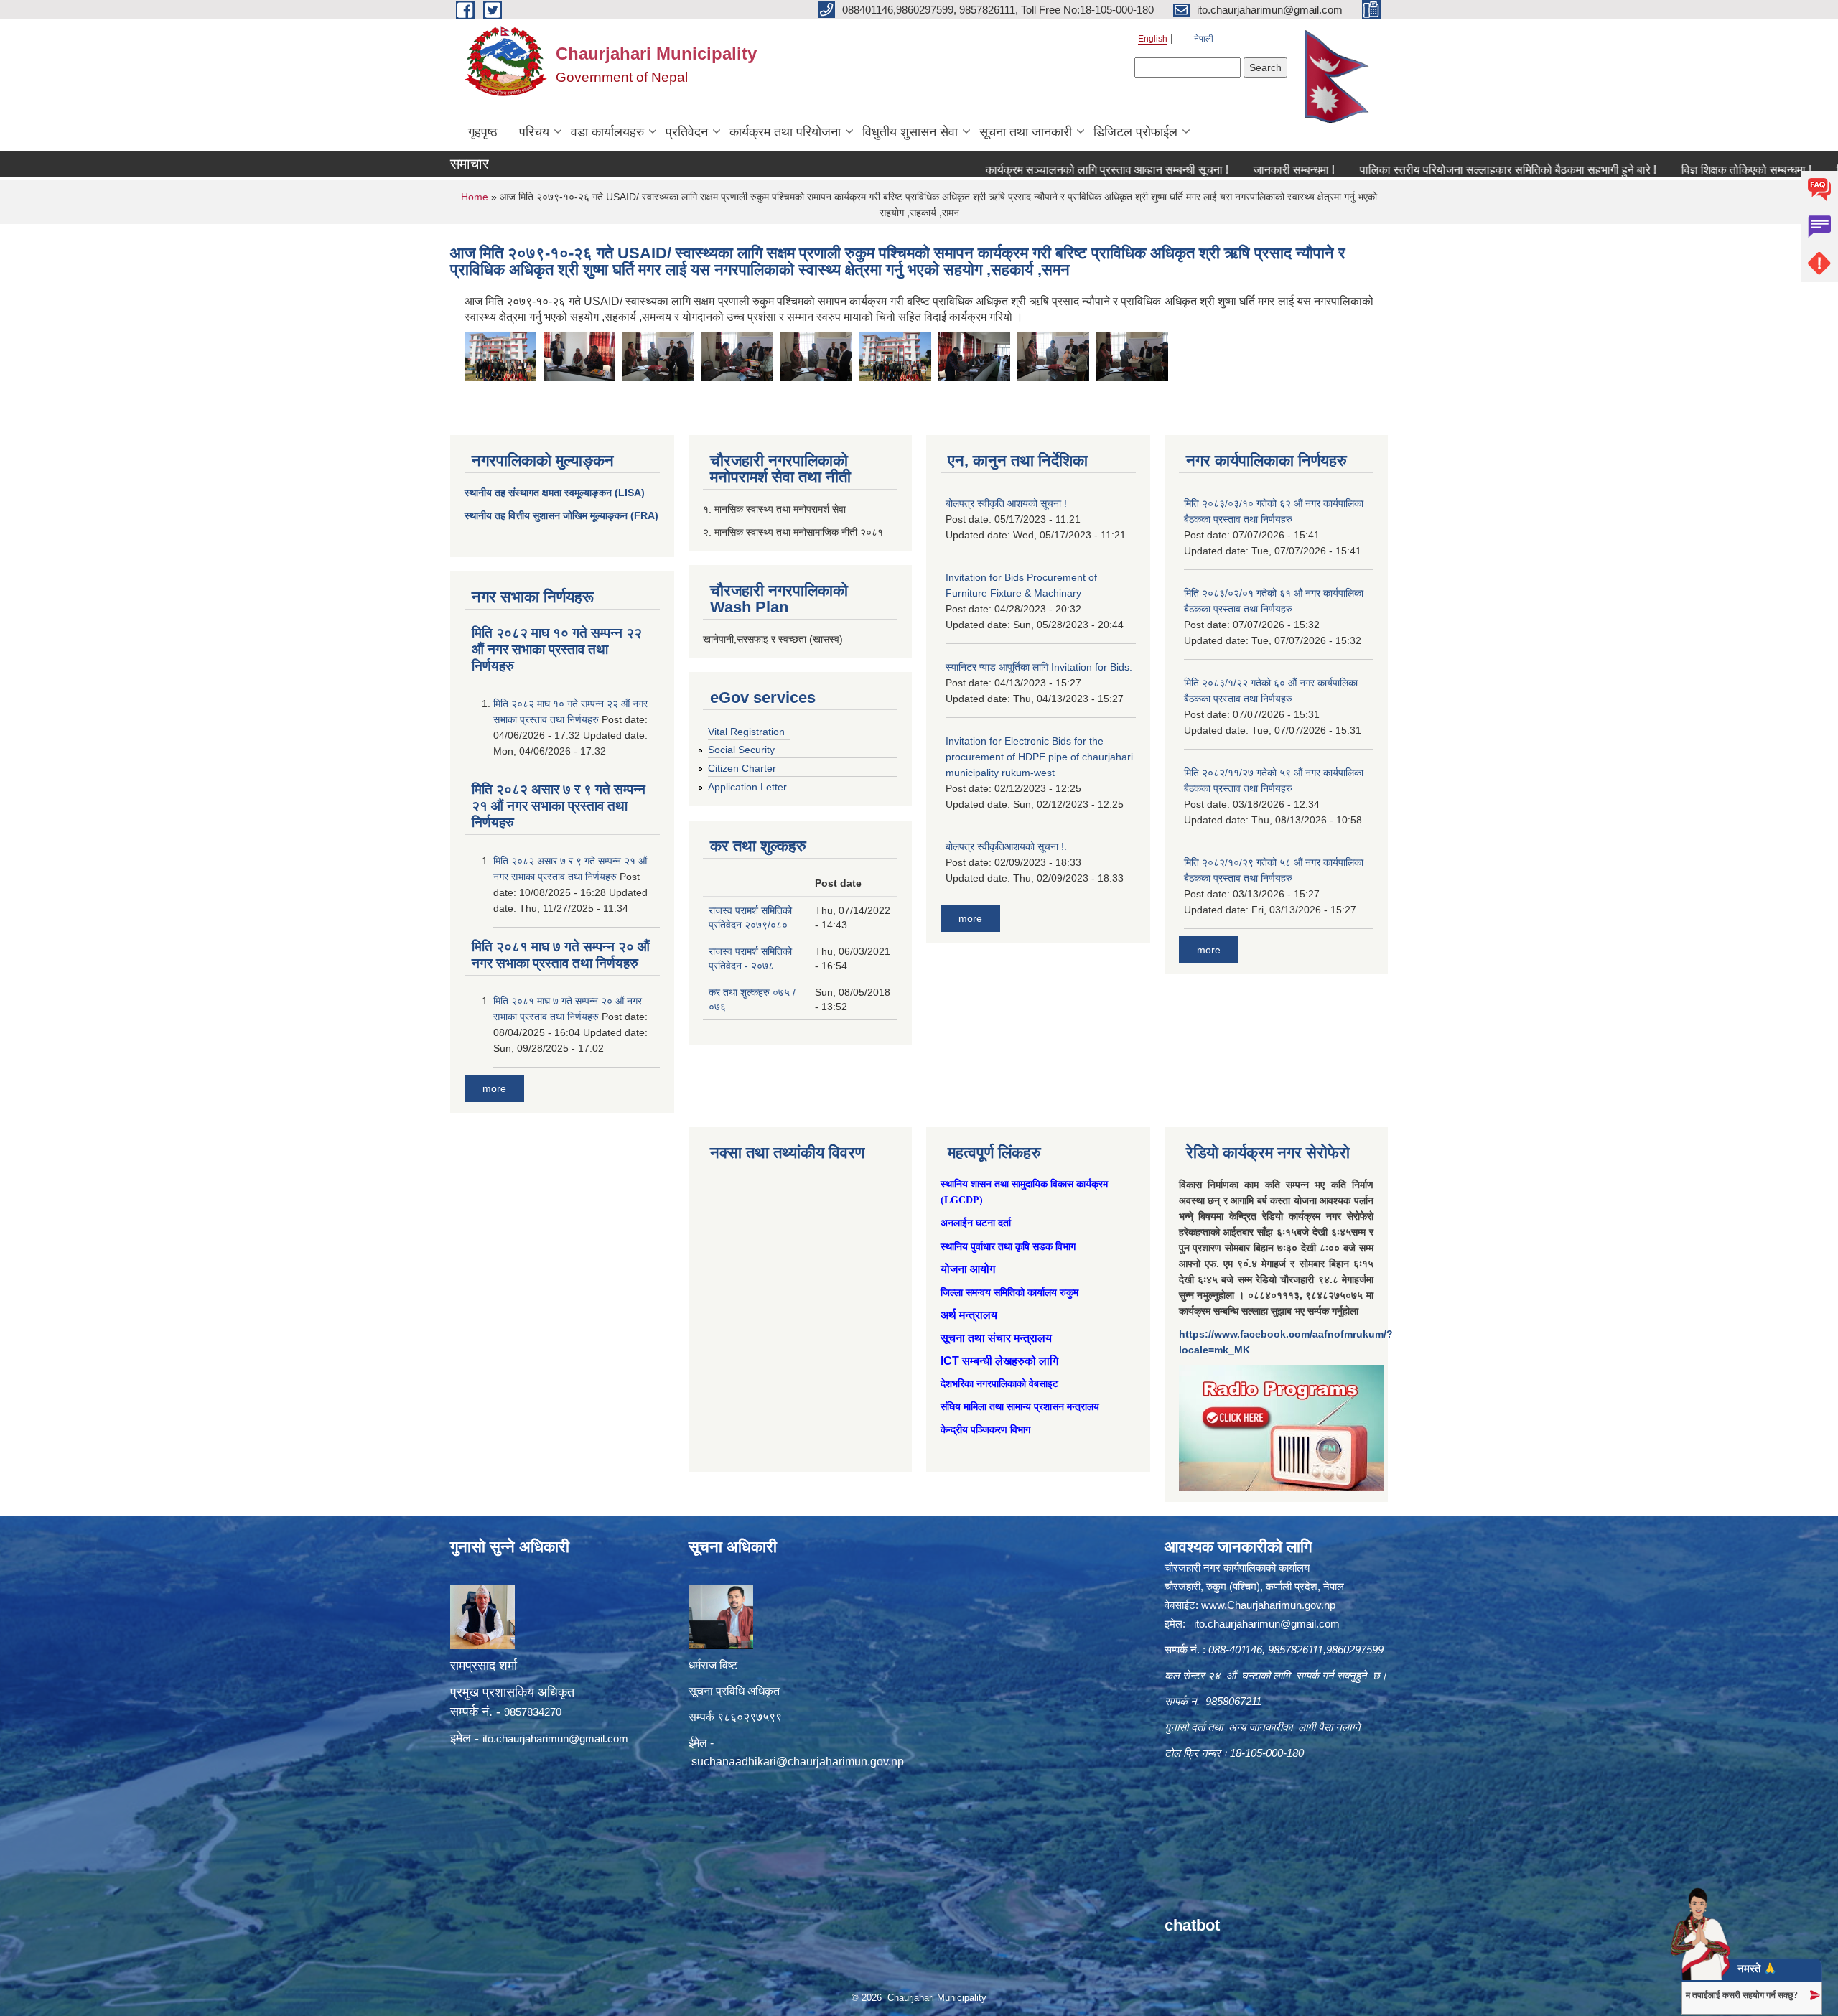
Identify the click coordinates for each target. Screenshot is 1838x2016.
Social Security (741, 750)
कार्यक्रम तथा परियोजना (785, 132)
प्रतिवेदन (687, 132)
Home (475, 197)
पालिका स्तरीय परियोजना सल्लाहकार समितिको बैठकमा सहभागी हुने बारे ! (1427, 170)
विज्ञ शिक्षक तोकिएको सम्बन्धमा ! (1665, 170)
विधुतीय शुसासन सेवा (910, 132)
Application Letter (747, 787)
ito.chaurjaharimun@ (531, 1739)
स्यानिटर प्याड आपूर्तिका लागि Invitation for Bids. (1039, 667)
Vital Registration (746, 732)
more (494, 1088)
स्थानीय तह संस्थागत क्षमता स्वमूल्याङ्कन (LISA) (555, 493)
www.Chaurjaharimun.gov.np (1268, 1605)
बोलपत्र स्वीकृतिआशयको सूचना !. (1006, 846)
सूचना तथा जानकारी (1026, 132)
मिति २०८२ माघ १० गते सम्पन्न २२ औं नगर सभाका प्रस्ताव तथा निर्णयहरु (557, 649)
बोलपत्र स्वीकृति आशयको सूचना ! (1006, 503)
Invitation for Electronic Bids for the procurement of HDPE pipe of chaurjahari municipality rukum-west (1039, 757)
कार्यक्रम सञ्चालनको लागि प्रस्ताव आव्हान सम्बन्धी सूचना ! (1026, 170)
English (1153, 39)
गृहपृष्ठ (483, 132)
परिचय (534, 132)
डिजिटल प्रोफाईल (1135, 132)
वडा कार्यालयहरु (607, 132)
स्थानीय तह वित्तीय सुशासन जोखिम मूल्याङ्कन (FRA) (561, 515)
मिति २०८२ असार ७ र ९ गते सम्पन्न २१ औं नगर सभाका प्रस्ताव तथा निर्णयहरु (559, 806)
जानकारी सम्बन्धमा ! (1213, 170)
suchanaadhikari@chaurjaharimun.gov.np (798, 1761)
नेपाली (1204, 39)
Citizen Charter (742, 768)
